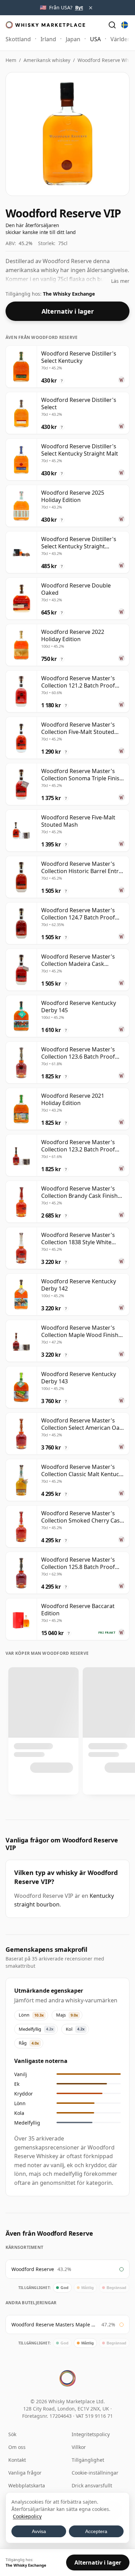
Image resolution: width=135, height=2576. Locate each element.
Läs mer (120, 281)
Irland (48, 39)
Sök (12, 2434)
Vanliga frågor (25, 2473)
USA (95, 39)
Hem (11, 60)
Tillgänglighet (88, 2460)
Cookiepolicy (27, 2516)
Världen (121, 39)
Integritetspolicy (91, 2434)
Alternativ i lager (68, 311)
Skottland (18, 39)
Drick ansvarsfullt (92, 2485)
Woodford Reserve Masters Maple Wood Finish (55, 2324)
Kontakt (17, 2460)
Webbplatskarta (27, 2485)
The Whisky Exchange (69, 294)
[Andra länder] (125, 25)
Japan (73, 39)
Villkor (79, 2447)
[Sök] (112, 25)
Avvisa (39, 2531)
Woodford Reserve (33, 2269)
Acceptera (96, 2531)
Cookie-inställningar (95, 2473)
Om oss (17, 2447)
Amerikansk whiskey (47, 60)
